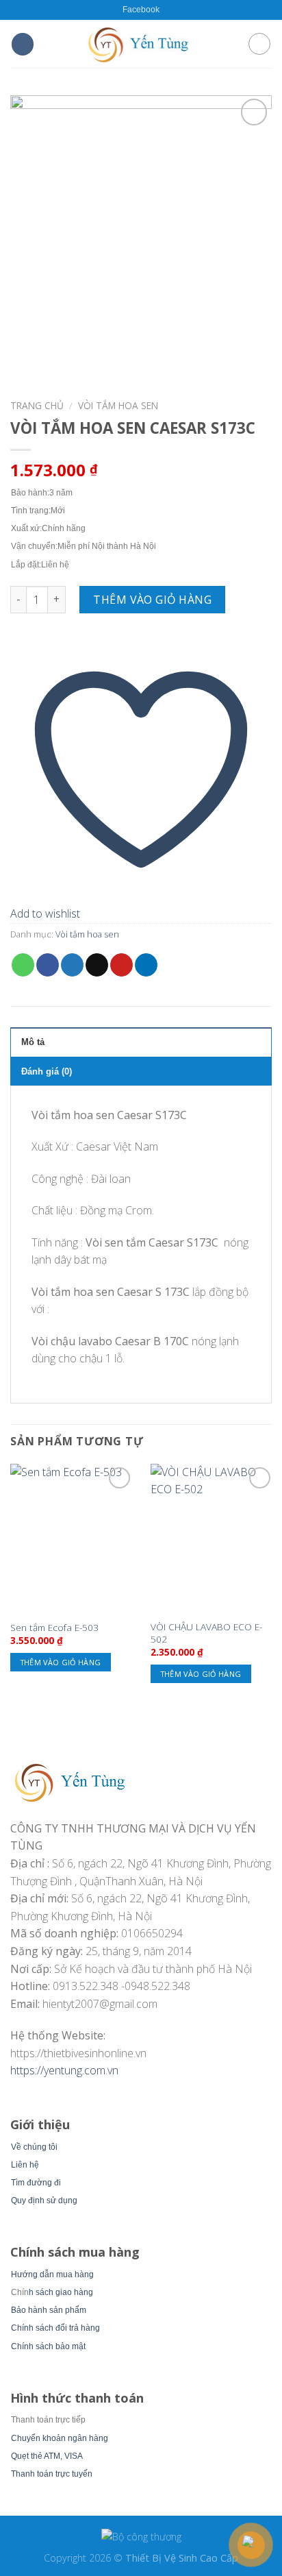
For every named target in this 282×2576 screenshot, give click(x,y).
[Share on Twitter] (72, 965)
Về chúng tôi (34, 2147)
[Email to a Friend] (97, 965)
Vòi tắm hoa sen (118, 405)
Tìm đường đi (36, 2183)
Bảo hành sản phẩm (49, 2310)
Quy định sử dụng (44, 2200)
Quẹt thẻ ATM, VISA (47, 2456)
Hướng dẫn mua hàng (52, 2274)
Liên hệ (25, 2165)
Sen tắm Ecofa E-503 (54, 1628)
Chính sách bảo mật (48, 2346)
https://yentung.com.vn (64, 2070)
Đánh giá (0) (47, 1071)
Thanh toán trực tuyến (52, 2474)
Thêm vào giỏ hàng (152, 600)
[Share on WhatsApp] (23, 965)
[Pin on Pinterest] (121, 965)
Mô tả (33, 1042)
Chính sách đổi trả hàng (55, 2328)
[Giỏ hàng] (259, 44)
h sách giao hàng (61, 2292)
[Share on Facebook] (48, 965)
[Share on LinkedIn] (146, 965)
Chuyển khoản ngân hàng (60, 2438)
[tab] (141, 1042)
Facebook (141, 10)
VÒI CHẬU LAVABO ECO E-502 (206, 1633)
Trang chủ (37, 405)
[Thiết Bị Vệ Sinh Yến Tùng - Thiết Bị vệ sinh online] (141, 44)
